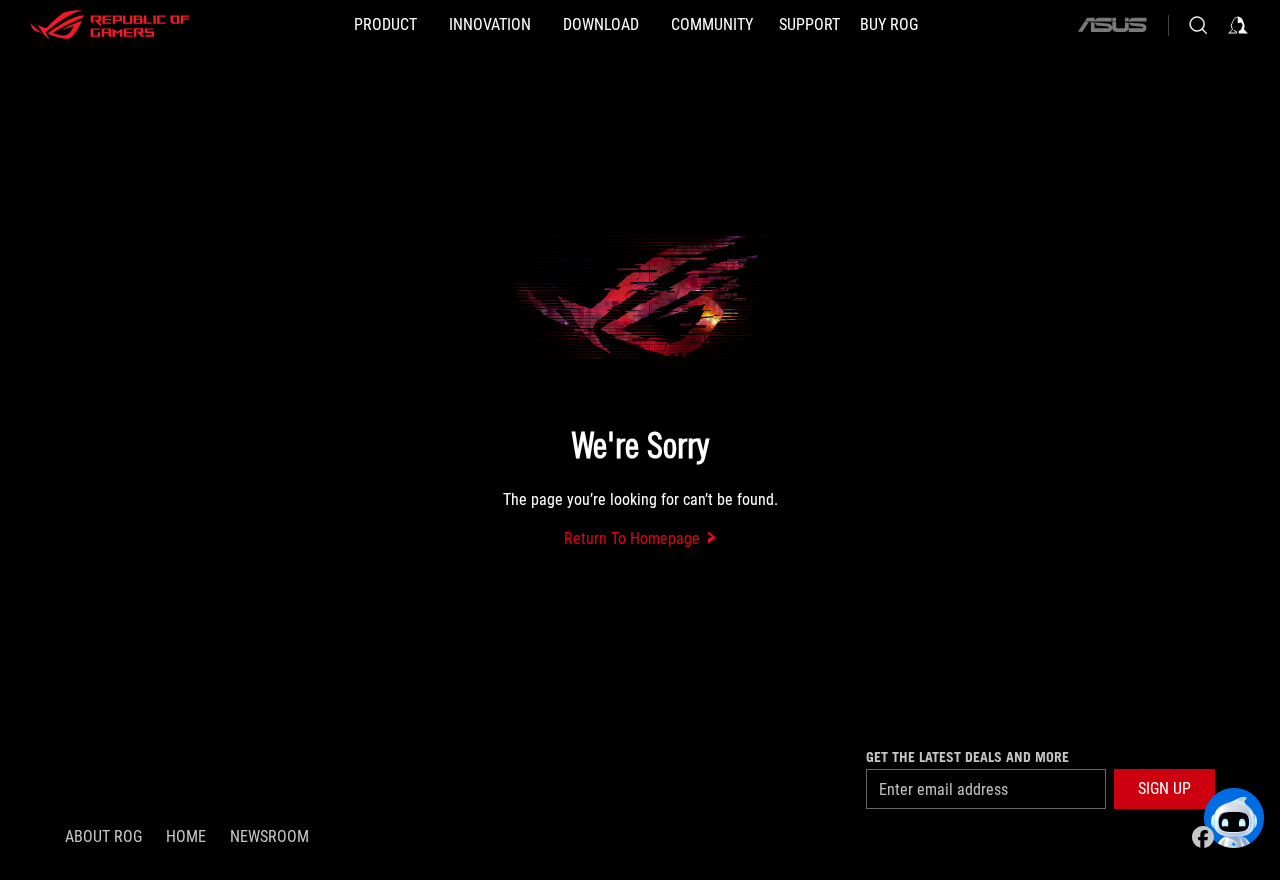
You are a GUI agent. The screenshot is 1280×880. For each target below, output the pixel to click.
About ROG (103, 836)
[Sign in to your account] (1238, 25)
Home (186, 836)
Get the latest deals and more (967, 757)
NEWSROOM (269, 836)
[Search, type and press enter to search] (1198, 25)
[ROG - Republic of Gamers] (110, 25)
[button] (1164, 789)
